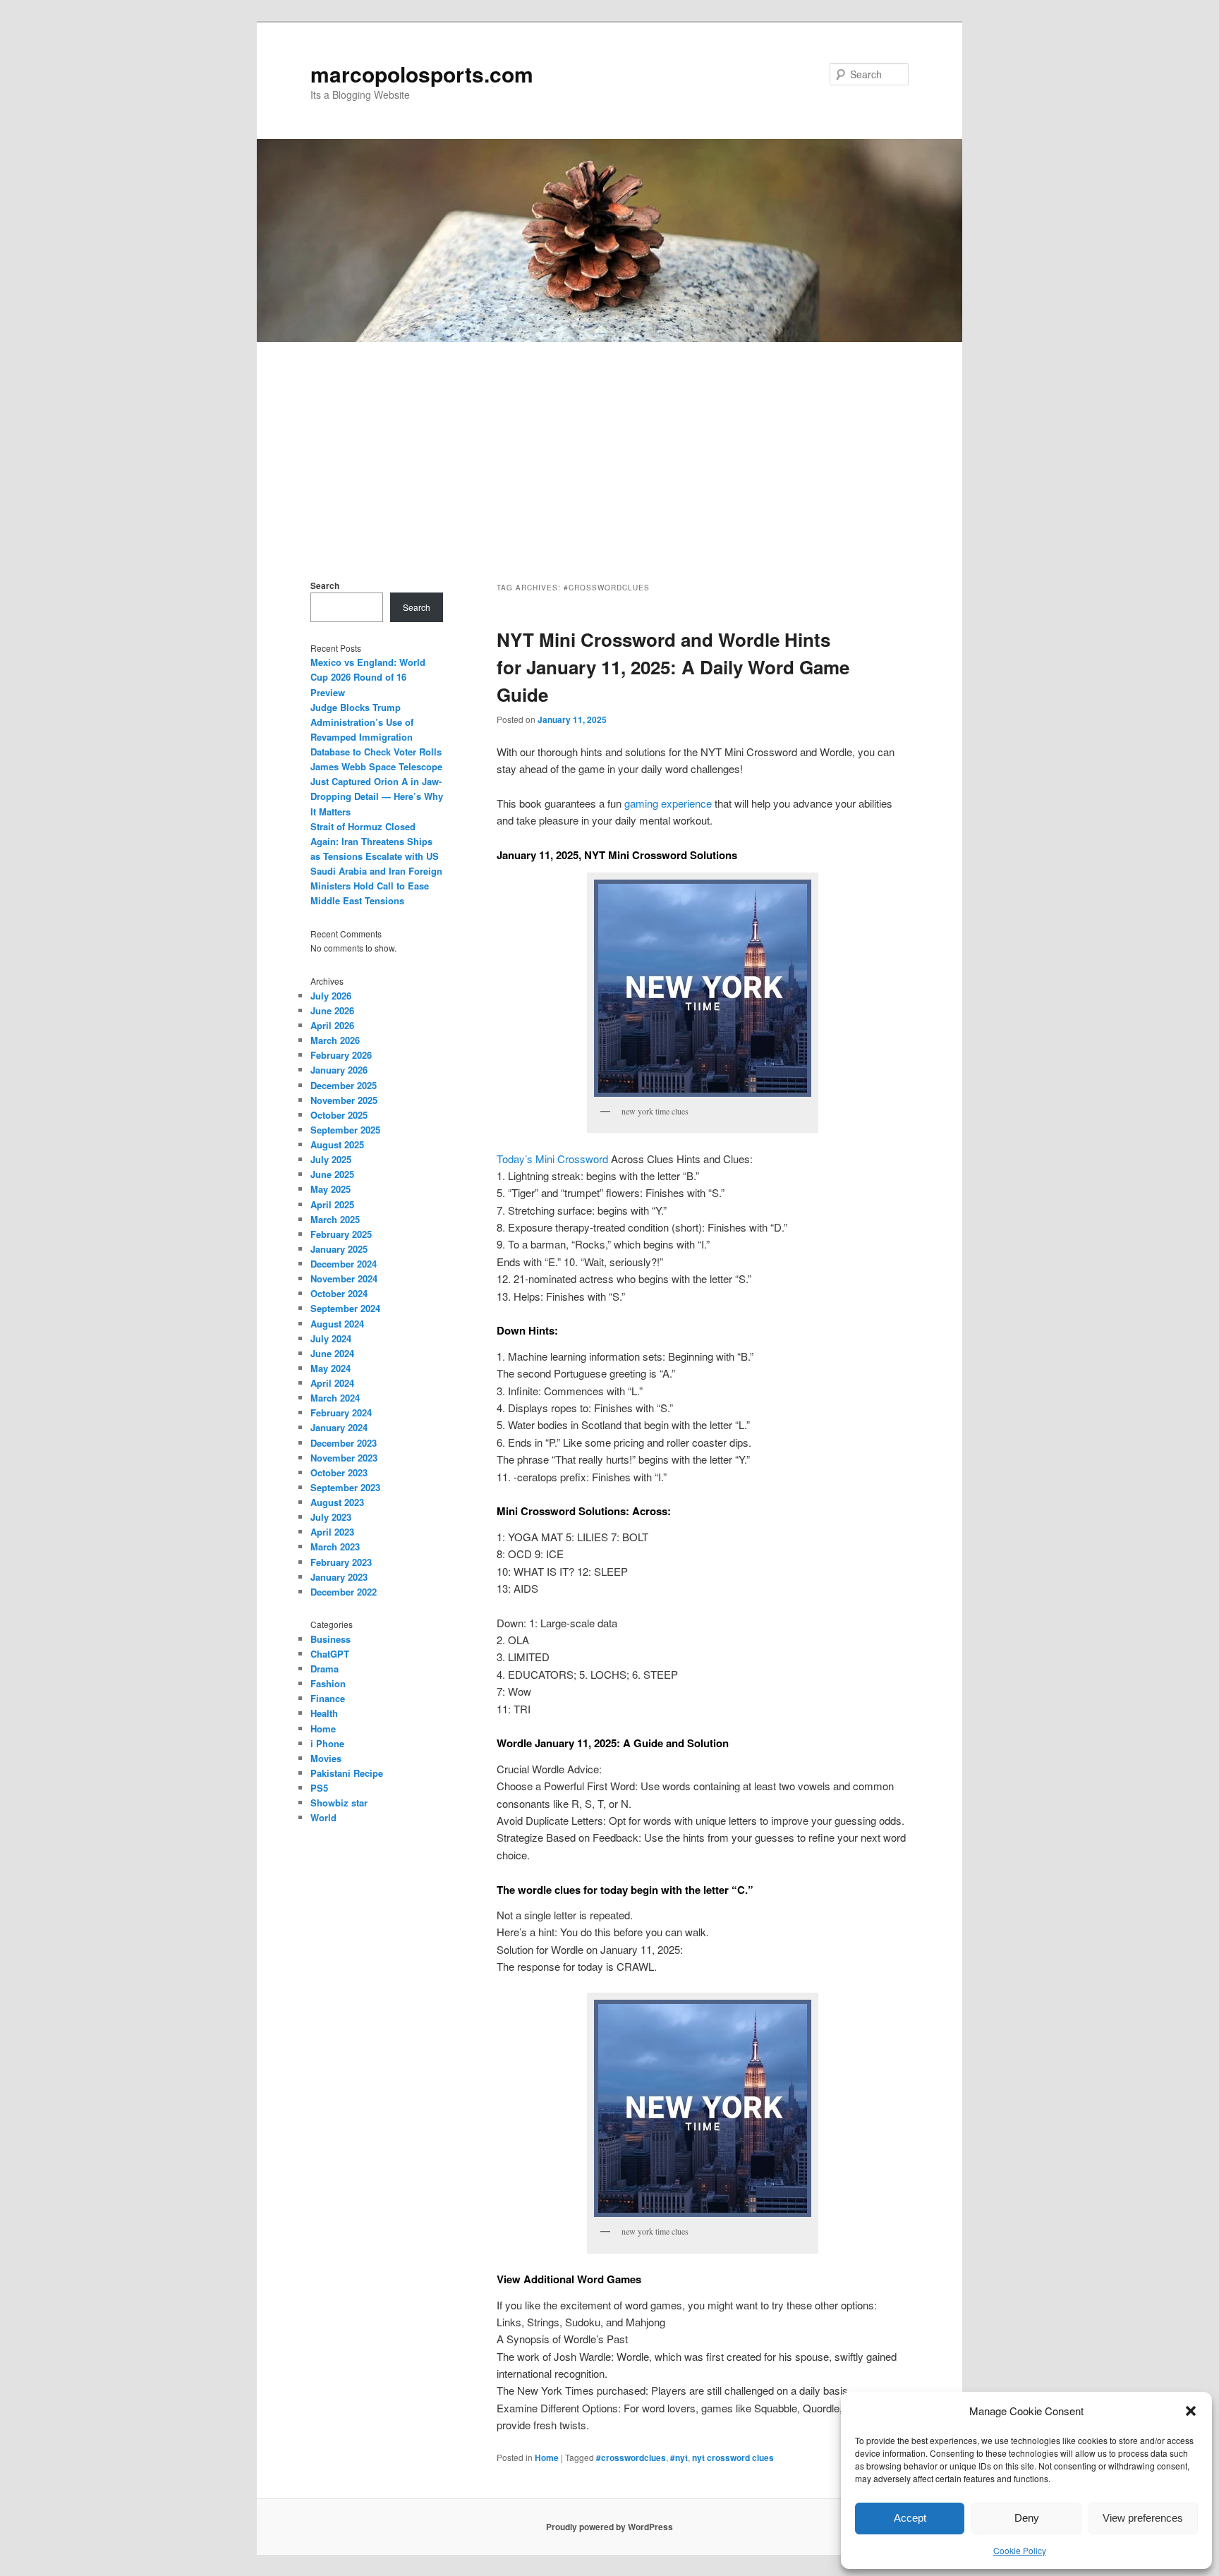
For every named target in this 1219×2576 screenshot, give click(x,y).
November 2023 (344, 1458)
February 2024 (341, 1412)
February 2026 (341, 1055)
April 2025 (332, 1204)
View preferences (1143, 2518)
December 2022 (344, 1592)
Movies (326, 1758)
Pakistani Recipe (347, 1773)
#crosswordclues (631, 2457)
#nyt (679, 2457)
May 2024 (330, 1368)
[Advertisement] (609, 448)
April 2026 (332, 1025)
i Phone (327, 1743)
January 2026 (339, 1070)
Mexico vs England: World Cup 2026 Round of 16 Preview (368, 677)
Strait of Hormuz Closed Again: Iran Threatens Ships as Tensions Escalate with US (375, 841)
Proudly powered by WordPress (609, 2527)
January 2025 (339, 1249)
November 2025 (344, 1100)
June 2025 (332, 1174)
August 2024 (337, 1324)
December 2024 (344, 1264)
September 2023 (345, 1487)
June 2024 (332, 1353)
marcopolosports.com (422, 74)
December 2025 (344, 1085)
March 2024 (335, 1398)
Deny (1027, 2518)
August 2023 (337, 1502)
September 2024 (345, 1308)
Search (325, 585)
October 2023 (339, 1472)
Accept (910, 2518)
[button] (1191, 2411)
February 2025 (341, 1234)
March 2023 (335, 1547)
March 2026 (335, 1040)
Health (324, 1713)
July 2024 (331, 1338)
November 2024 (344, 1278)
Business (330, 1639)
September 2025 (345, 1130)
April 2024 (332, 1383)
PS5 (319, 1788)
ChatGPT (330, 1654)
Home (547, 2457)
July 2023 (331, 1517)
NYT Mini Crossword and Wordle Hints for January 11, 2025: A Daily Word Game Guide (673, 667)
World (323, 1817)
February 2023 (341, 1562)
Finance (328, 1698)
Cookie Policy (1020, 2550)
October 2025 (339, 1115)
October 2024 (339, 1293)
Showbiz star (339, 1803)
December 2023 (344, 1443)
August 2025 (337, 1144)
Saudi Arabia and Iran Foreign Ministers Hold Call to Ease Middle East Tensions (376, 886)
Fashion (328, 1683)
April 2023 (332, 1532)
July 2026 (331, 996)
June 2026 (332, 1010)
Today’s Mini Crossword (552, 1159)
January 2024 (339, 1427)
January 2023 (339, 1577)
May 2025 (330, 1189)
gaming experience (668, 803)
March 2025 (335, 1219)
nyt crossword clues (733, 2457)
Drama (325, 1669)
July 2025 (331, 1159)
